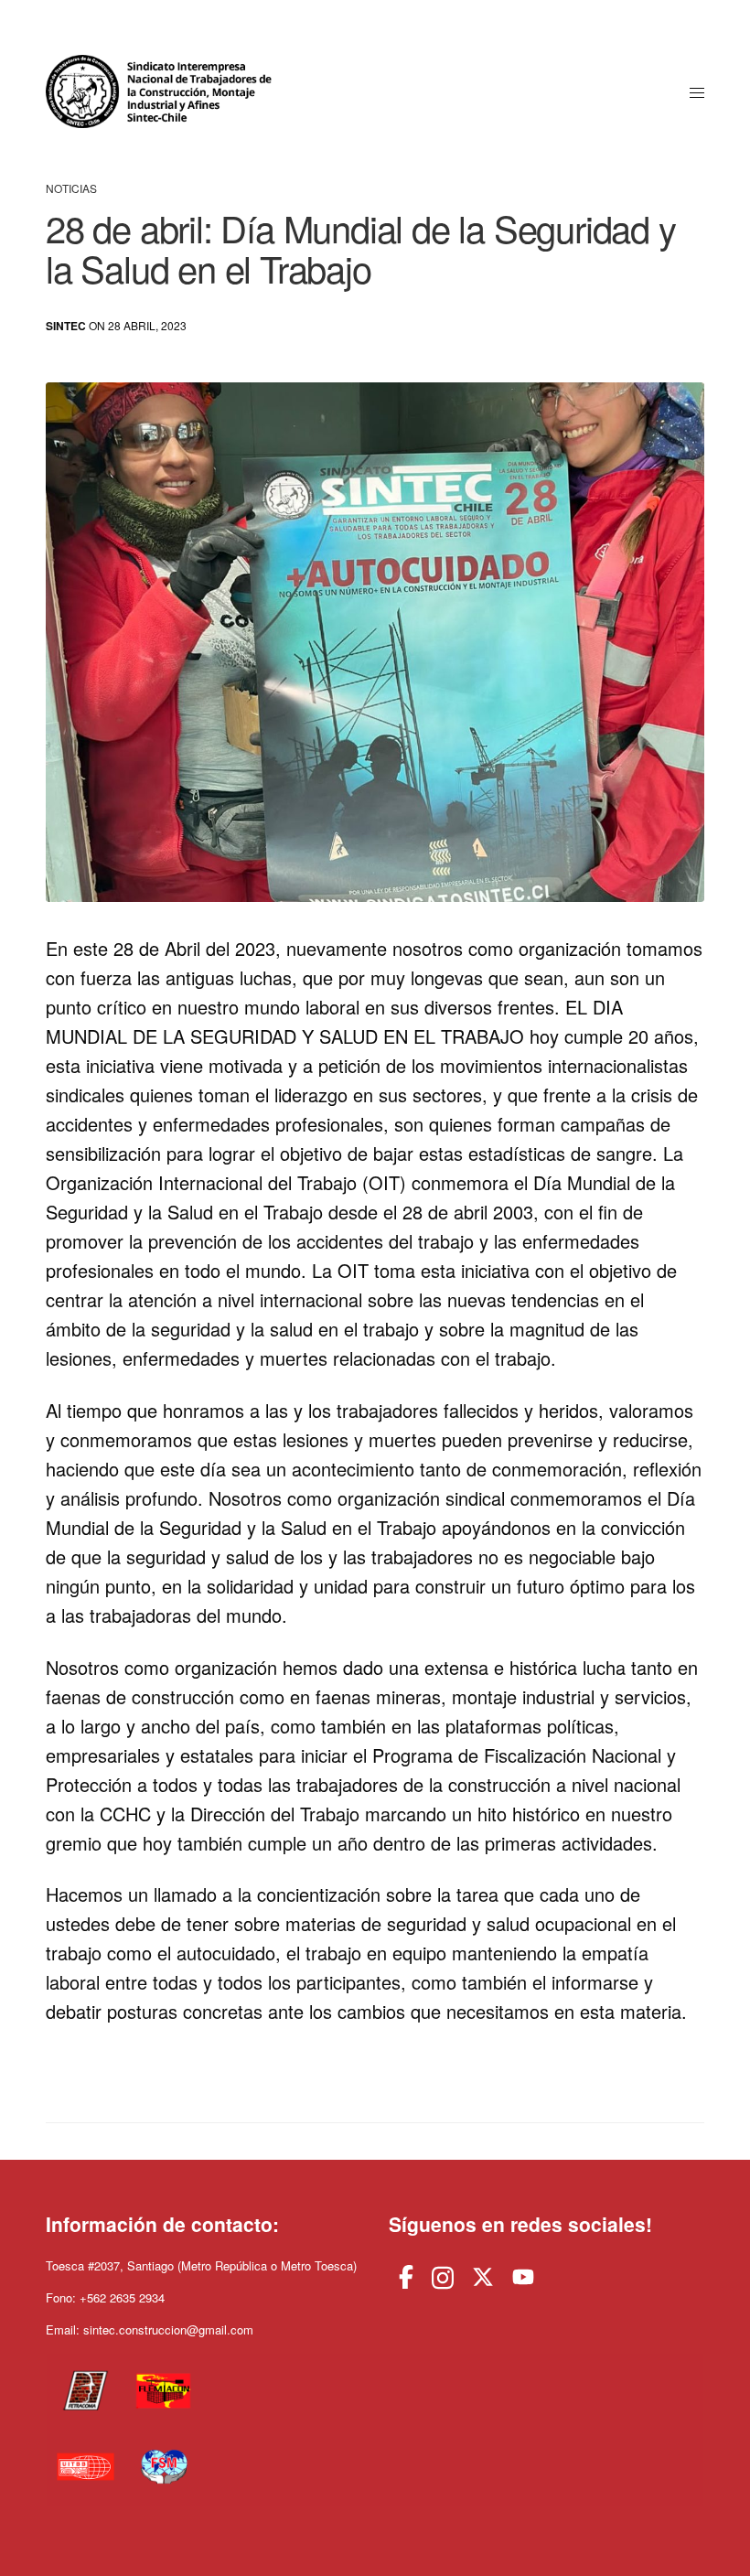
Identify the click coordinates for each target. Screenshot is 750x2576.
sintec (66, 326)
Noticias (71, 188)
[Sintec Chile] (162, 91)
